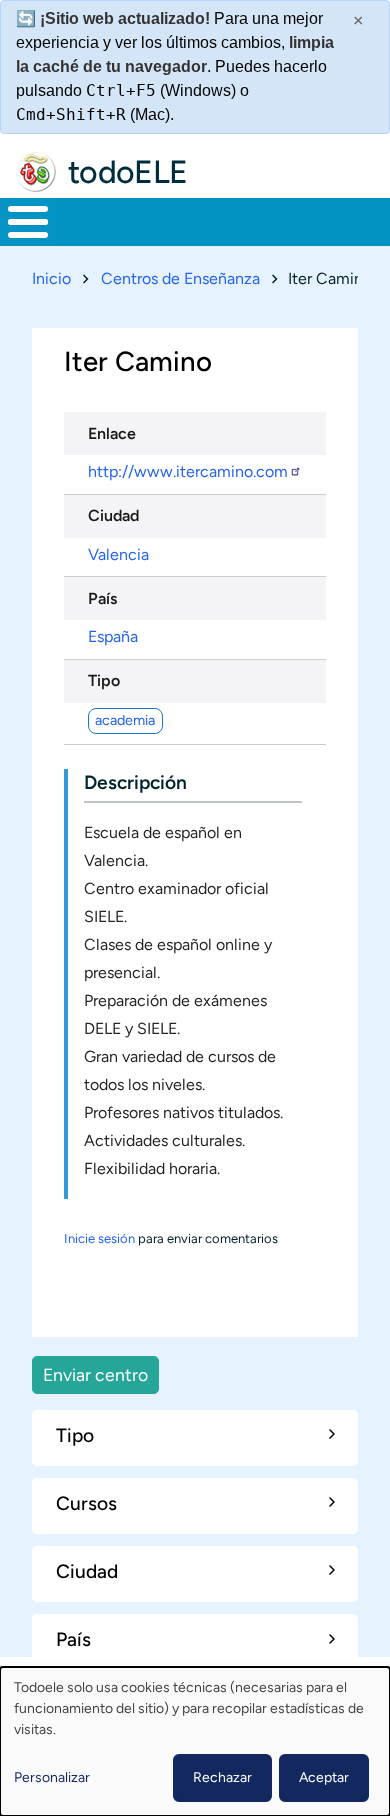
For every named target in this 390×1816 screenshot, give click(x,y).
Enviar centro (95, 1374)
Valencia (118, 554)
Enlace (112, 433)
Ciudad (113, 515)
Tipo (104, 680)
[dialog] (195, 1741)
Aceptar (324, 1777)
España (113, 636)
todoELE (128, 172)
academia (125, 720)
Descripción (135, 782)
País (102, 598)
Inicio (51, 278)
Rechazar (222, 1777)
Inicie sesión (99, 1238)
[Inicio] (36, 172)
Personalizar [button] (52, 1777)
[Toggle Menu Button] (28, 222)
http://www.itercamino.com (188, 471)
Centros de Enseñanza (180, 278)
